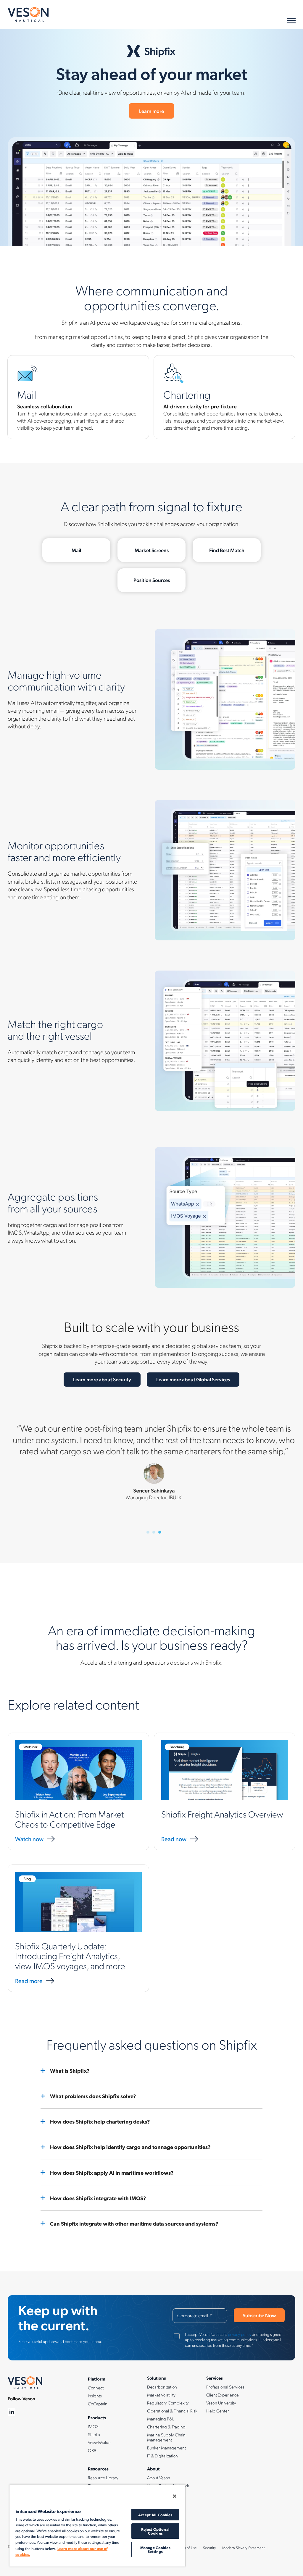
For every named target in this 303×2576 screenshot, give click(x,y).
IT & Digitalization (162, 2456)
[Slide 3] (160, 1532)
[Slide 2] (154, 1532)
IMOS (93, 2426)
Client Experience (223, 2395)
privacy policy (240, 2334)
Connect (96, 2388)
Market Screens (152, 550)
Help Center (218, 2411)
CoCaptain (98, 2404)
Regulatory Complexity (168, 2403)
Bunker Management (166, 2448)
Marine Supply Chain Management (166, 2437)
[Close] (175, 2496)
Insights (95, 2396)
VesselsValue (99, 2442)
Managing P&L (161, 2419)
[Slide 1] (148, 1532)
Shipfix (94, 2434)
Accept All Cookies (155, 2515)
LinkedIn (12, 2412)
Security (209, 2548)
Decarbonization (162, 2387)
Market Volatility (161, 2395)
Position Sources (152, 580)
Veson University (221, 2403)
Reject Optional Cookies (155, 2531)
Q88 (92, 2450)
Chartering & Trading (166, 2427)
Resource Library (103, 2478)
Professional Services (225, 2387)
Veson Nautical (28, 14)
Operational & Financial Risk (172, 2411)
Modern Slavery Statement (244, 2548)
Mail (76, 550)
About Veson (159, 2478)
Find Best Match (227, 550)
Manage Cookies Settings (155, 2549)
